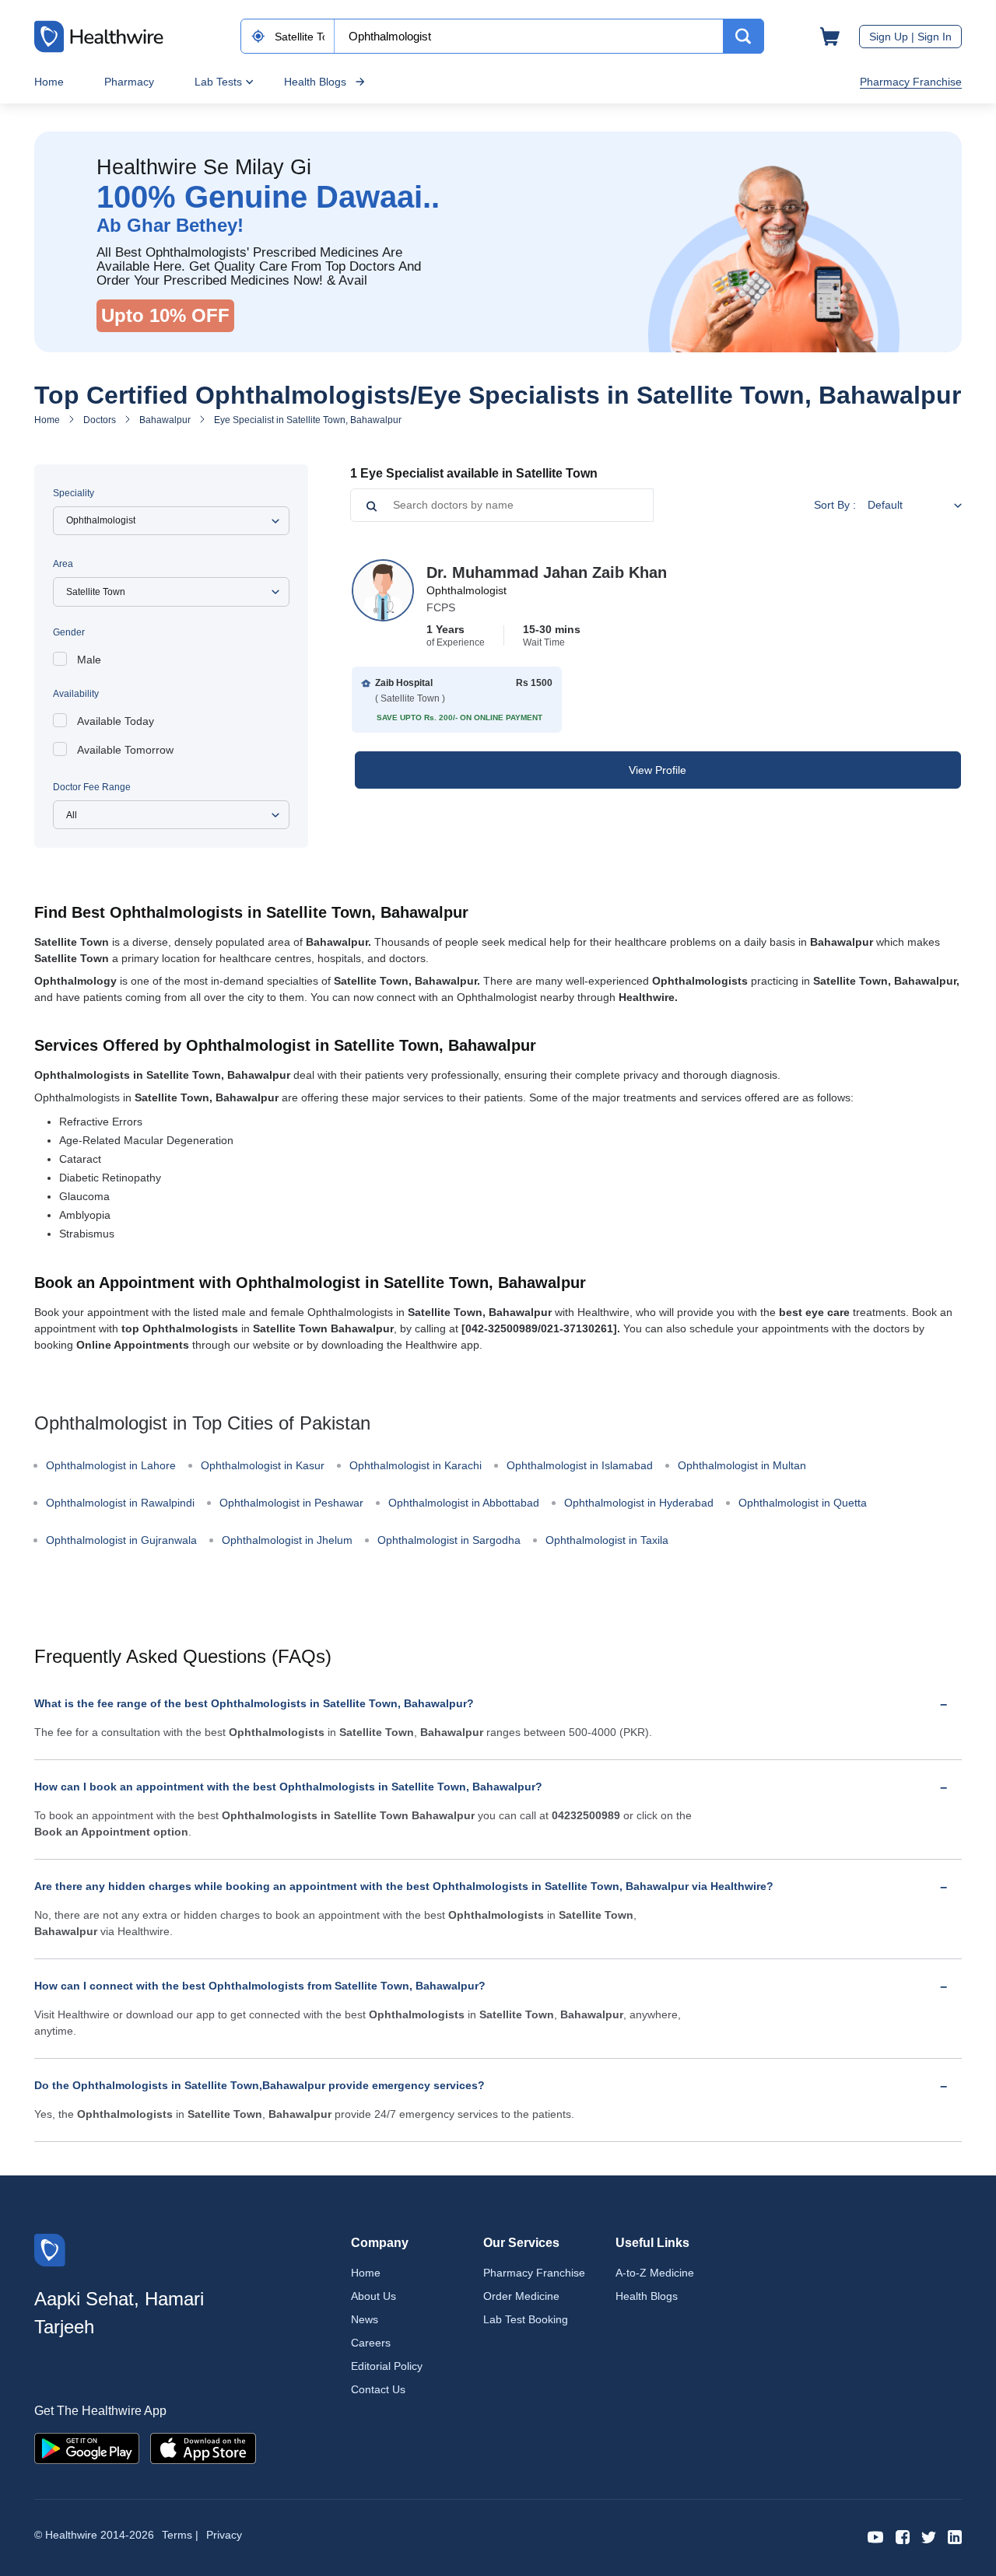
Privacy (224, 2535)
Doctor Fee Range (92, 787)
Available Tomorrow (125, 750)
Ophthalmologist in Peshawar (291, 1503)
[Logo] (50, 2249)
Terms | (180, 2535)
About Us (373, 2296)
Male (89, 660)
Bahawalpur (165, 420)
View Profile (658, 770)
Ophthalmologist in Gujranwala (121, 1540)
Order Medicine (521, 2296)
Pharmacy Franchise (911, 82)
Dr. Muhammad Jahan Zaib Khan (547, 572)
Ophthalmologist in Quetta (803, 1503)
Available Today (116, 721)
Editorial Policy (387, 2366)
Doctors (100, 420)
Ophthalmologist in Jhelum (287, 1540)
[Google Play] (87, 2447)
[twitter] (929, 2536)
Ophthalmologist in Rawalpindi (120, 1503)
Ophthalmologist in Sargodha (449, 1540)
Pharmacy (129, 82)
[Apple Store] (203, 2447)
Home (49, 82)
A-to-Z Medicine (655, 2273)
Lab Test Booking (526, 2319)
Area (63, 564)
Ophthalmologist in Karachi (416, 1465)
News (365, 2319)
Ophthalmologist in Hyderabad (639, 1503)
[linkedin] (955, 2536)
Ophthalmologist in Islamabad (580, 1465)
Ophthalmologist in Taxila (607, 1540)
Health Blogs (315, 82)
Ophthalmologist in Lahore (111, 1465)
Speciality (74, 493)
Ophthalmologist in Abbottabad (464, 1503)
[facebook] (903, 2536)
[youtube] (876, 2536)
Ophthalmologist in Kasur (263, 1465)
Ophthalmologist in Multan (742, 1465)
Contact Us (378, 2389)
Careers (371, 2343)
